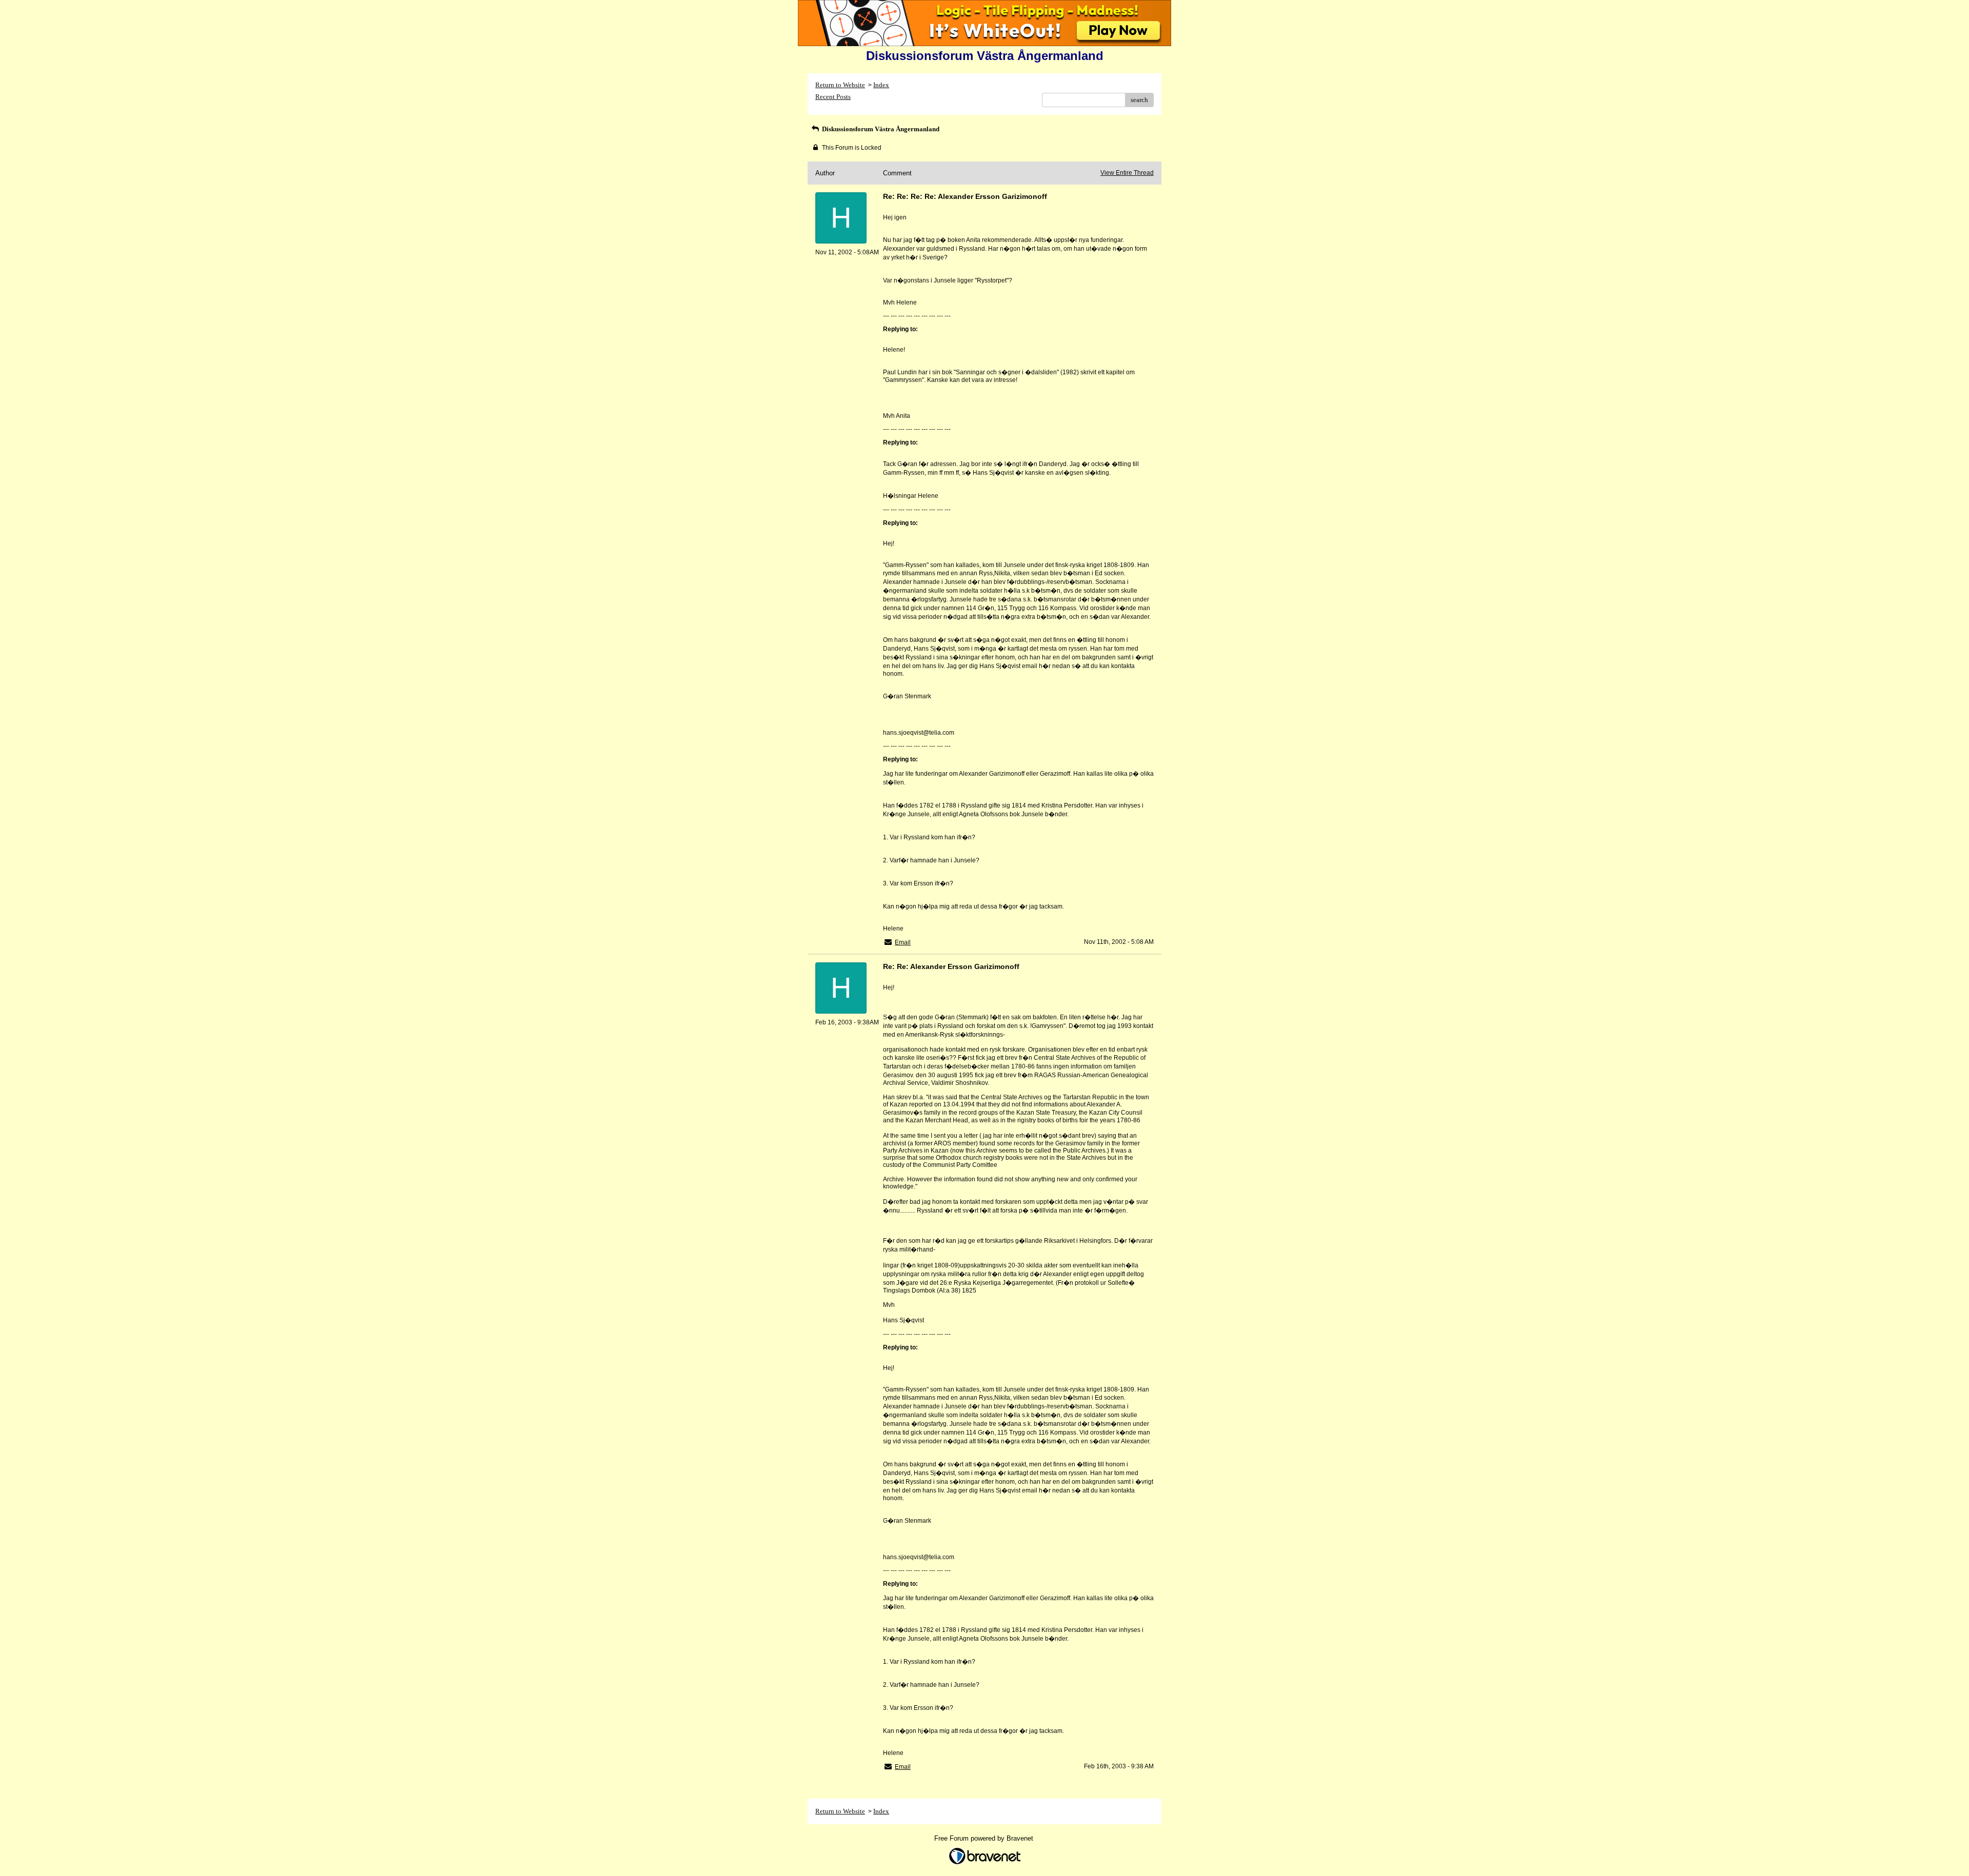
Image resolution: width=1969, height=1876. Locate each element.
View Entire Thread (1127, 173)
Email (903, 942)
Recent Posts (833, 97)
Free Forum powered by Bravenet (985, 1838)
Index (881, 85)
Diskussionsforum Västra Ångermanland (880, 129)
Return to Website (840, 85)
